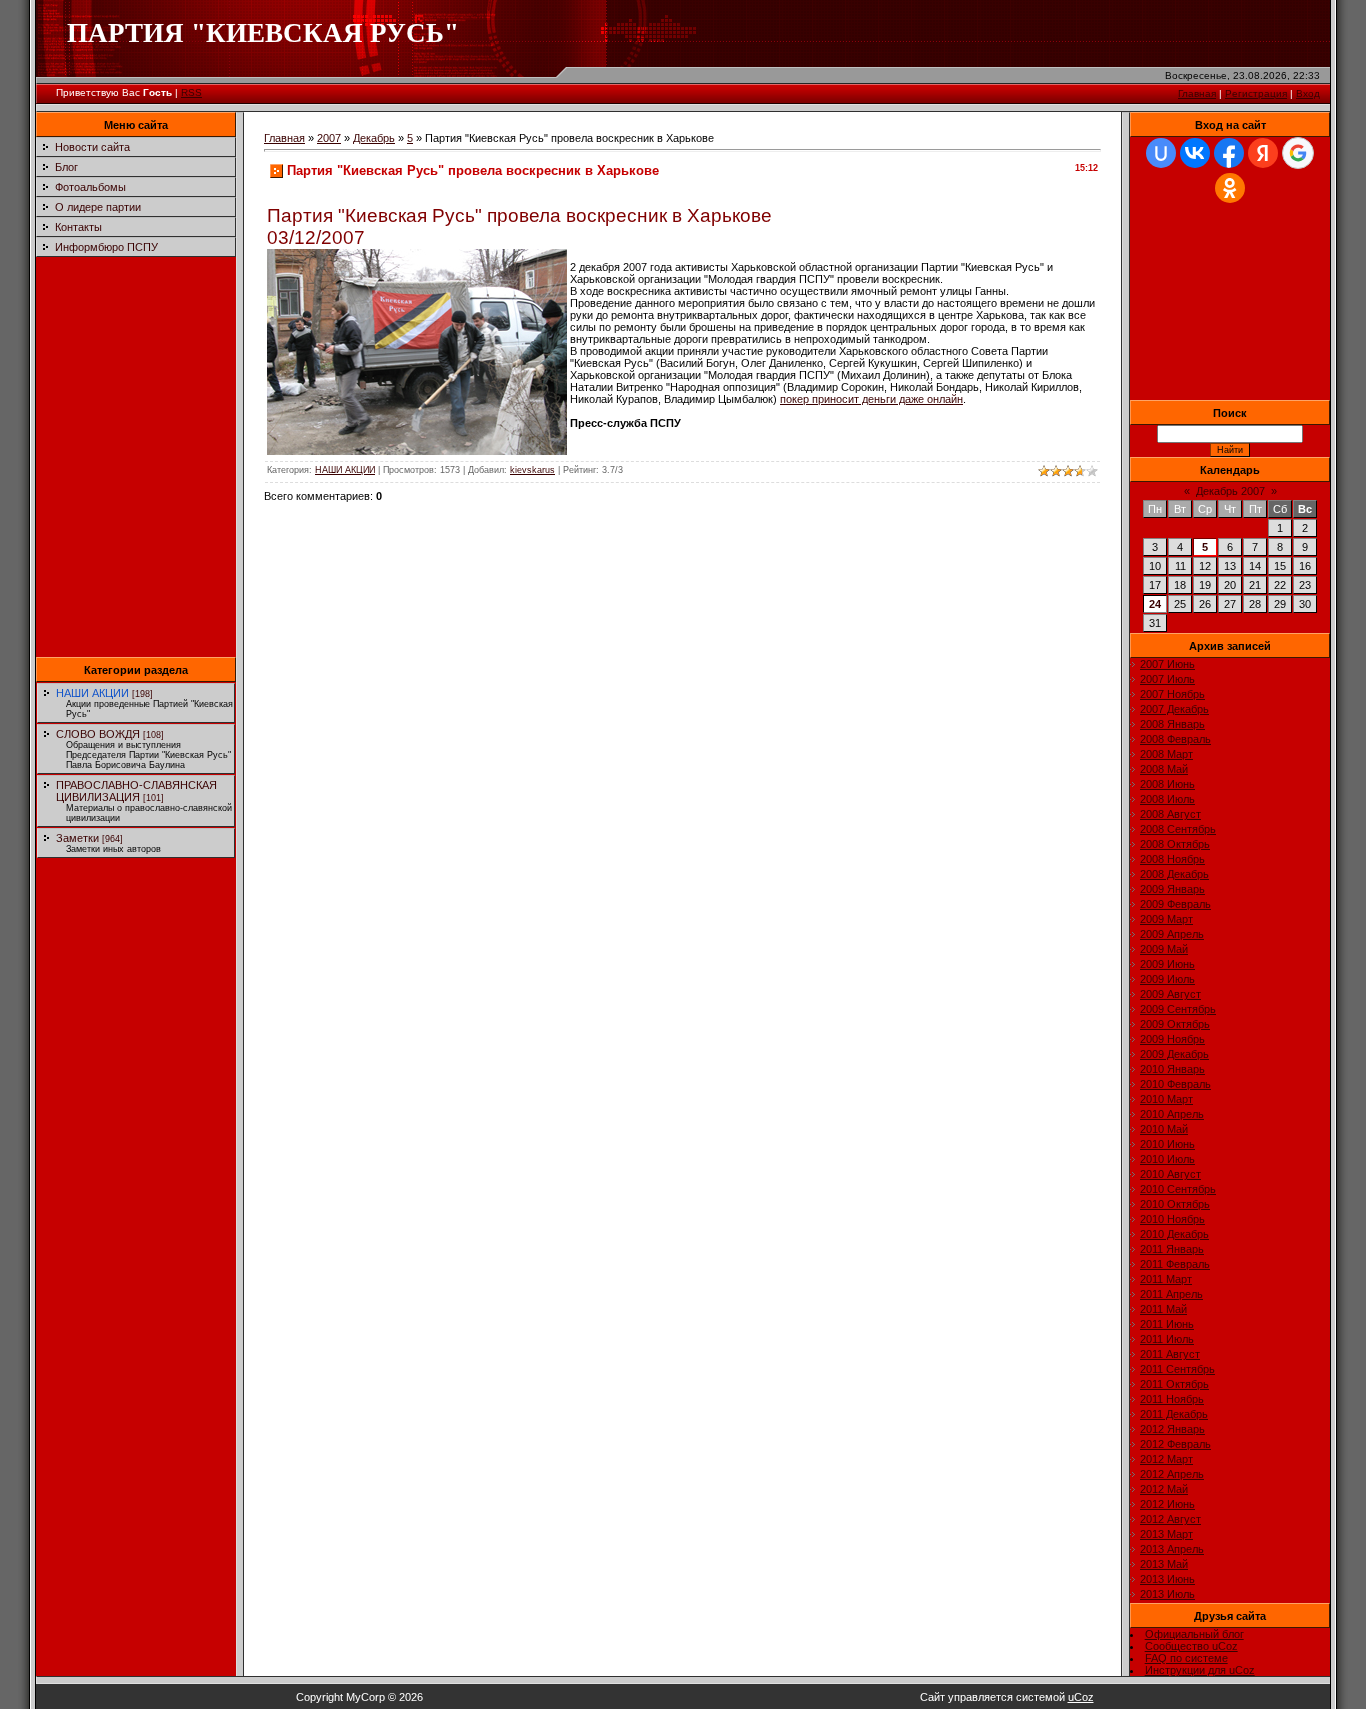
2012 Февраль (1175, 1444)
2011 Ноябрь (1172, 1399)
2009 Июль (1167, 979)
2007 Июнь (1167, 664)
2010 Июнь (1167, 1144)
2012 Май (1164, 1489)
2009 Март (1166, 919)
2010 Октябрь (1175, 1204)
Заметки (77, 838)
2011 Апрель (1171, 1294)
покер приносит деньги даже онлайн (871, 399)
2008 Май (1164, 769)
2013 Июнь (1167, 1579)
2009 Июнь (1167, 964)
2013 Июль (1167, 1594)
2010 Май (1164, 1129)
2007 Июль (1167, 679)
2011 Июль (1167, 1339)
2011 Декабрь (1174, 1414)
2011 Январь (1172, 1249)
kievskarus (532, 470)
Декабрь (374, 138)
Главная (1197, 93)
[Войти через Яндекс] (1263, 153)
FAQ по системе (1186, 1658)
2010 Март (1166, 1099)
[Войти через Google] (1298, 153)
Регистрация (1256, 93)
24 (1155, 604)
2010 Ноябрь (1172, 1219)
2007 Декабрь (1174, 709)
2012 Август (1170, 1519)
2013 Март (1166, 1534)
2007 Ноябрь (1172, 694)
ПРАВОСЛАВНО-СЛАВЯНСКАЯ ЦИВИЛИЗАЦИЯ (136, 791)
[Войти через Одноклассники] (1230, 188)
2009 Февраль (1175, 904)
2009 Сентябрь (1178, 1009)
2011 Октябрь (1174, 1384)
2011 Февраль (1175, 1264)
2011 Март (1166, 1279)
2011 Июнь (1167, 1324)
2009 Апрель (1172, 934)
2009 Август (1170, 994)
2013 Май (1164, 1564)
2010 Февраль (1175, 1084)
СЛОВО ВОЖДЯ (98, 734)
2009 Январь (1172, 889)
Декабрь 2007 (1230, 491)
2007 (329, 138)
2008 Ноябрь (1172, 859)
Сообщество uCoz (1191, 1646)
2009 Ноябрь (1172, 1039)
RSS (191, 92)
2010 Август (1170, 1174)
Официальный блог (1194, 1634)
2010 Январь (1172, 1069)
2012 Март (1166, 1459)
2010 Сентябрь (1178, 1189)
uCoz (1081, 1697)
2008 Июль (1167, 799)
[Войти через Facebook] (1229, 153)
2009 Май (1164, 949)
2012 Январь (1172, 1429)
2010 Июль (1167, 1159)
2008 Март (1166, 754)
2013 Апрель (1172, 1549)
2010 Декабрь (1174, 1234)
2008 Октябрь (1175, 844)
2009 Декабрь (1174, 1054)
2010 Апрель (1172, 1114)
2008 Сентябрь (1178, 829)
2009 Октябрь (1175, 1024)
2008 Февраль (1175, 739)
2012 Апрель (1172, 1474)
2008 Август (1170, 814)
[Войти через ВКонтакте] (1195, 153)
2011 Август (1170, 1354)
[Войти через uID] (1161, 153)
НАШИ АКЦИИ (92, 693)
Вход (1308, 93)
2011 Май (1163, 1309)
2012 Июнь (1167, 1504)
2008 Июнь (1167, 784)
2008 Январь (1172, 724)
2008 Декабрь (1174, 874)
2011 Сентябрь (1177, 1369)
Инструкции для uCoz (1200, 1670)
